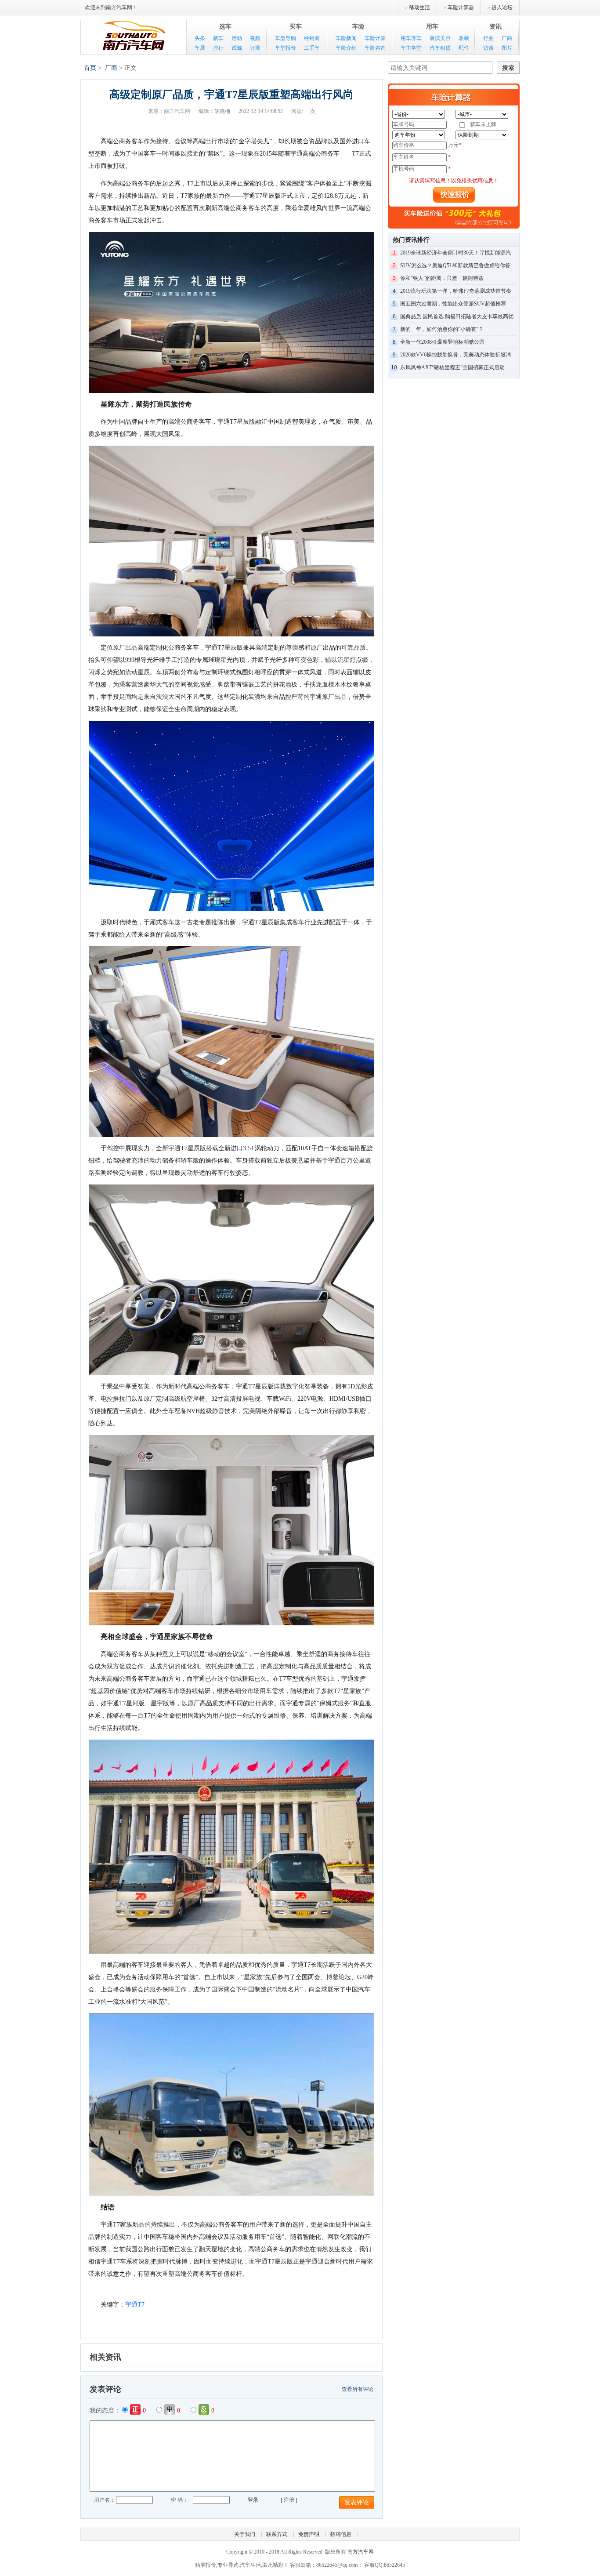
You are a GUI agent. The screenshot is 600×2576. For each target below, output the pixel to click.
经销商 (312, 38)
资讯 (495, 27)
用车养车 (411, 38)
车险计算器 (461, 7)
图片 (507, 48)
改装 (464, 38)
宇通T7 (135, 2305)
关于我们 (245, 2534)
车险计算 (375, 38)
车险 (358, 27)
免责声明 (309, 2534)
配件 (464, 48)
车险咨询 (375, 48)
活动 (237, 38)
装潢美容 (440, 38)
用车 (432, 27)
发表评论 (357, 2502)
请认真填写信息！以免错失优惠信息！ (454, 181)
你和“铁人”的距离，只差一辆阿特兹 (442, 278)
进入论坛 (502, 7)
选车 (225, 27)
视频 (255, 38)
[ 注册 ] (289, 2500)
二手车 (312, 48)
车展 (200, 48)
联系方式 (277, 2534)
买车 (296, 27)
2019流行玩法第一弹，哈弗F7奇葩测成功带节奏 (456, 291)
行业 (488, 38)
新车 (218, 38)
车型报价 (286, 48)
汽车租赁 (440, 48)
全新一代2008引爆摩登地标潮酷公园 (442, 342)
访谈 (488, 48)
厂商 (507, 38)
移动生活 (419, 7)
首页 (90, 68)
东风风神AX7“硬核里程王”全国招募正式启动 (452, 367)
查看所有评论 (358, 2389)
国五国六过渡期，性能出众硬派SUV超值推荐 (453, 304)
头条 (200, 38)
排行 (218, 48)
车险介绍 (346, 48)
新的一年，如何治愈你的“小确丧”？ (442, 329)
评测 (255, 48)
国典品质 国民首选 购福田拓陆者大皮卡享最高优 (457, 316)
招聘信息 (341, 2534)
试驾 (237, 48)
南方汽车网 (134, 36)
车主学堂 (411, 48)
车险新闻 (346, 38)
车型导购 (286, 38)
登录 (253, 2500)
